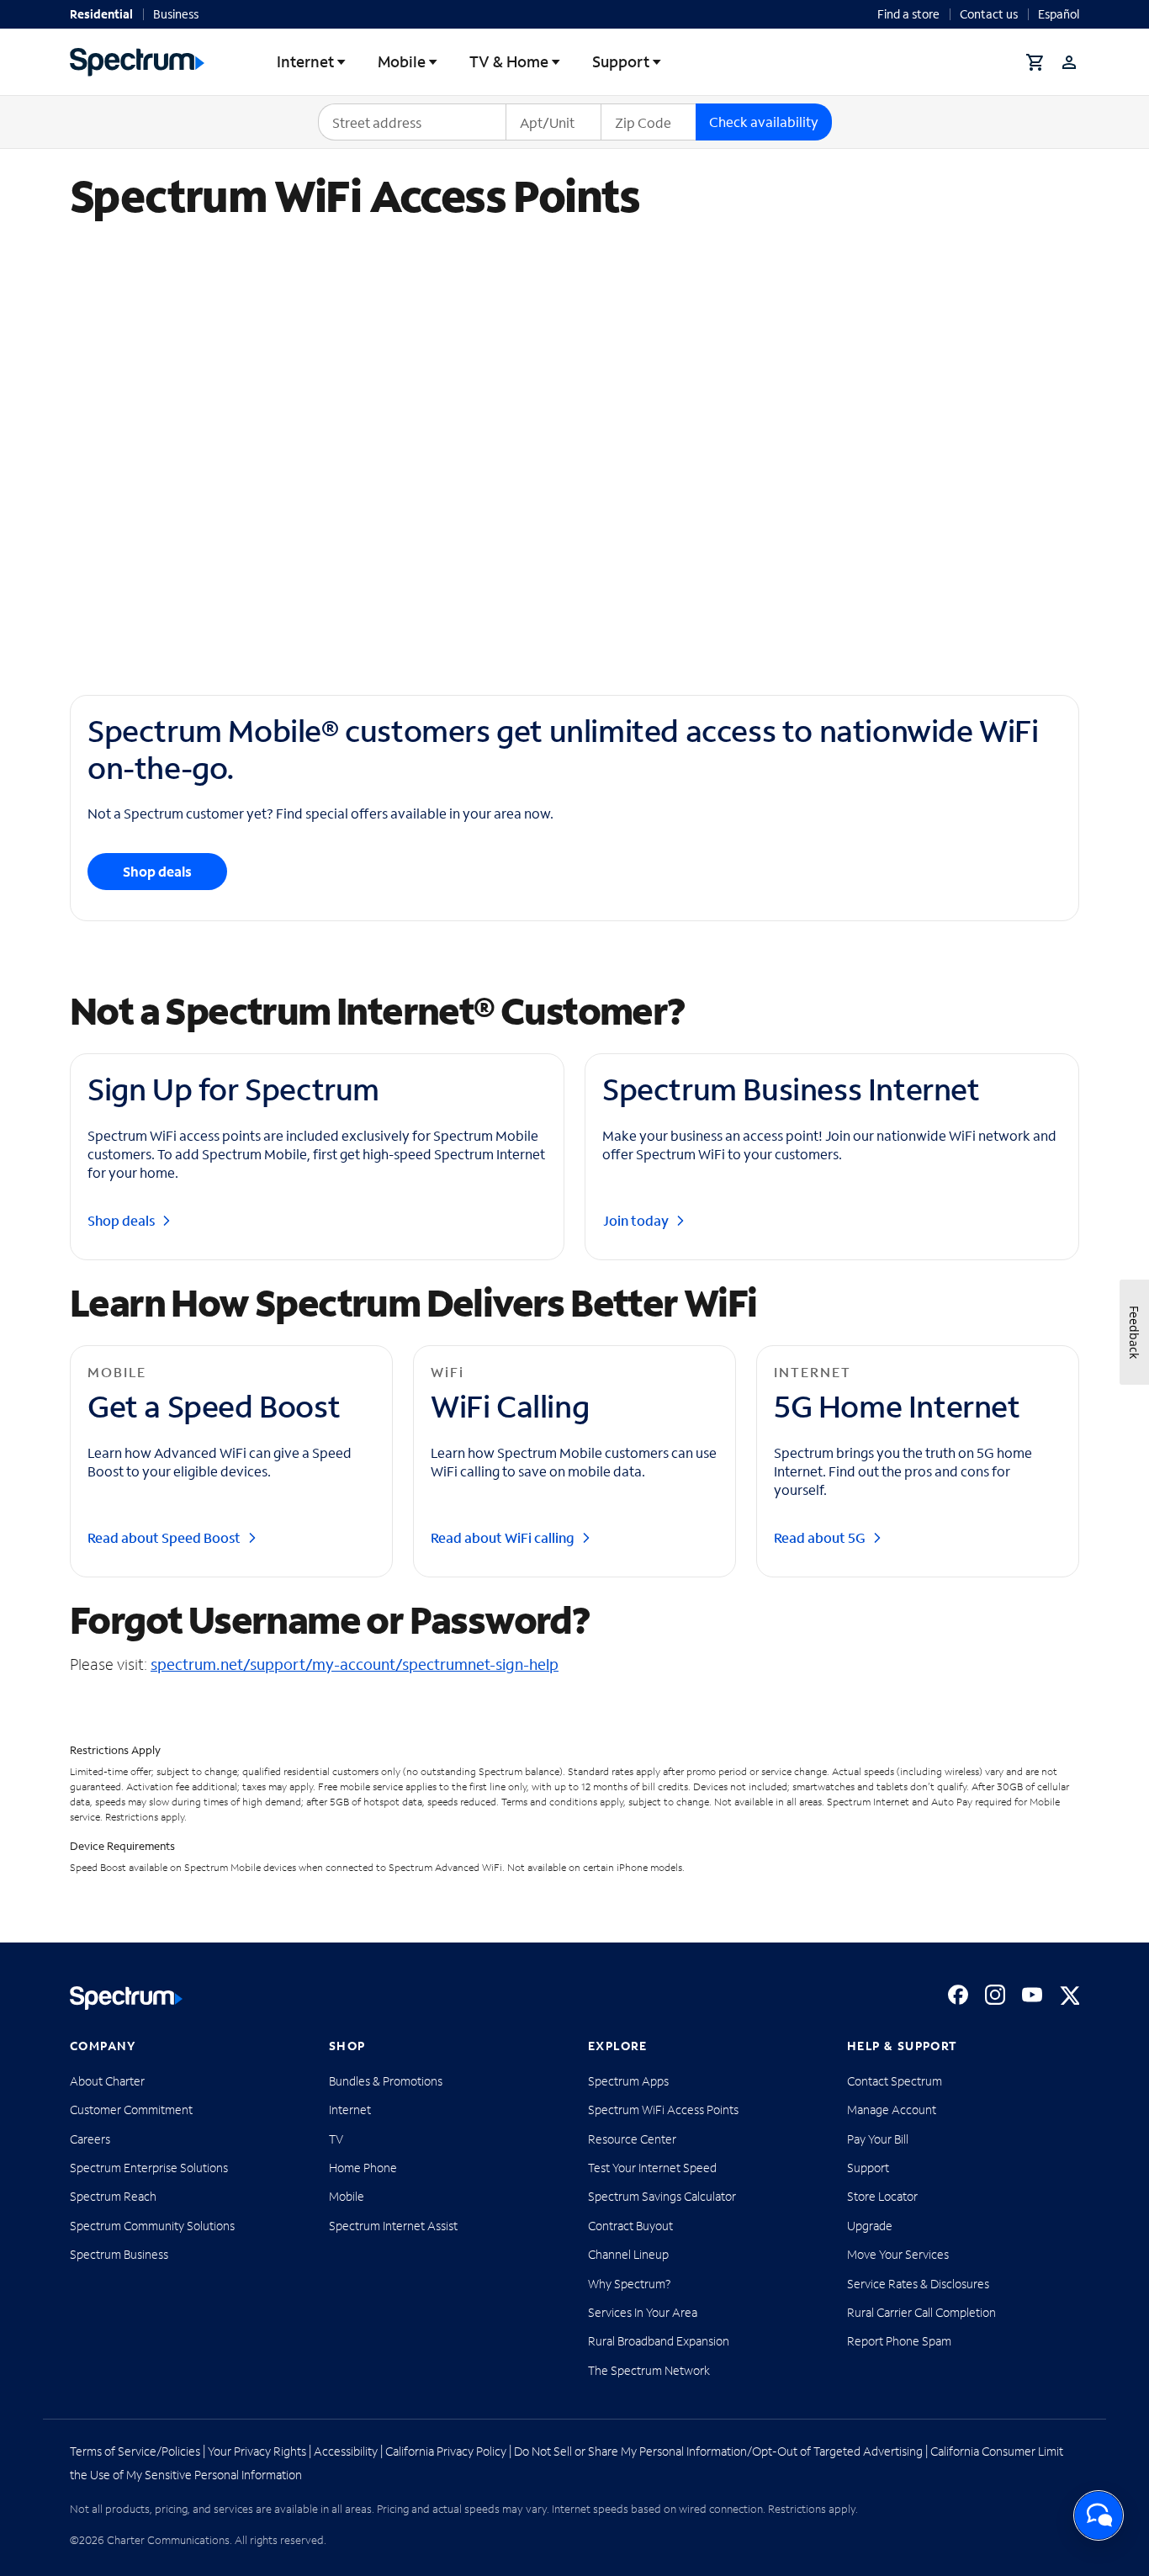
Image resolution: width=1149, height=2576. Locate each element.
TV (336, 2139)
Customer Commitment (131, 2110)
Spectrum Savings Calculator (662, 2196)
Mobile (402, 61)
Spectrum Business (119, 2254)
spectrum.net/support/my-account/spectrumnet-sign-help (355, 1664)
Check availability (764, 122)
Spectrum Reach (113, 2196)
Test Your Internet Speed (652, 2168)
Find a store (908, 14)
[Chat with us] (1099, 2515)
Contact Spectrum (895, 2081)
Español (1059, 14)
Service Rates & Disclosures (918, 2284)
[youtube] (1032, 1995)
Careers (90, 2139)
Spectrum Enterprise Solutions (149, 2168)
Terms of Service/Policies (135, 2451)
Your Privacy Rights (257, 2451)
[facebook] (958, 1995)
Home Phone (363, 2168)
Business (176, 14)
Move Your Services (898, 2254)
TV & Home (509, 61)
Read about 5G (820, 1538)
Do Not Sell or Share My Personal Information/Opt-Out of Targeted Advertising (718, 2451)
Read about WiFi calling (503, 1538)
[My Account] (1069, 62)
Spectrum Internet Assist (393, 2226)
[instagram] (995, 1995)
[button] (1035, 62)
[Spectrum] (137, 62)
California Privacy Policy (446, 2451)
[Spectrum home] (126, 1998)
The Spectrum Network (649, 2370)
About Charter (107, 2081)
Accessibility (346, 2451)
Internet (305, 61)
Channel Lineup (628, 2254)
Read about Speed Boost (164, 1538)
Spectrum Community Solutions (152, 2226)
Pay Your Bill (878, 2139)
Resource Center (632, 2139)
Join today (635, 1221)
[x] (1069, 1995)
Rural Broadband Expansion (659, 2341)
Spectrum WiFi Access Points (663, 2110)
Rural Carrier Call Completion (921, 2312)
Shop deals (157, 871)
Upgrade (870, 2226)
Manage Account (892, 2110)
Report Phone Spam (899, 2341)
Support (621, 61)
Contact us (989, 14)
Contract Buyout (630, 2226)
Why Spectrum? (630, 2284)
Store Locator (882, 2196)
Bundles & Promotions (386, 2081)
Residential (101, 14)
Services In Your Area (643, 2312)
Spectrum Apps (628, 2081)
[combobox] (412, 122)
